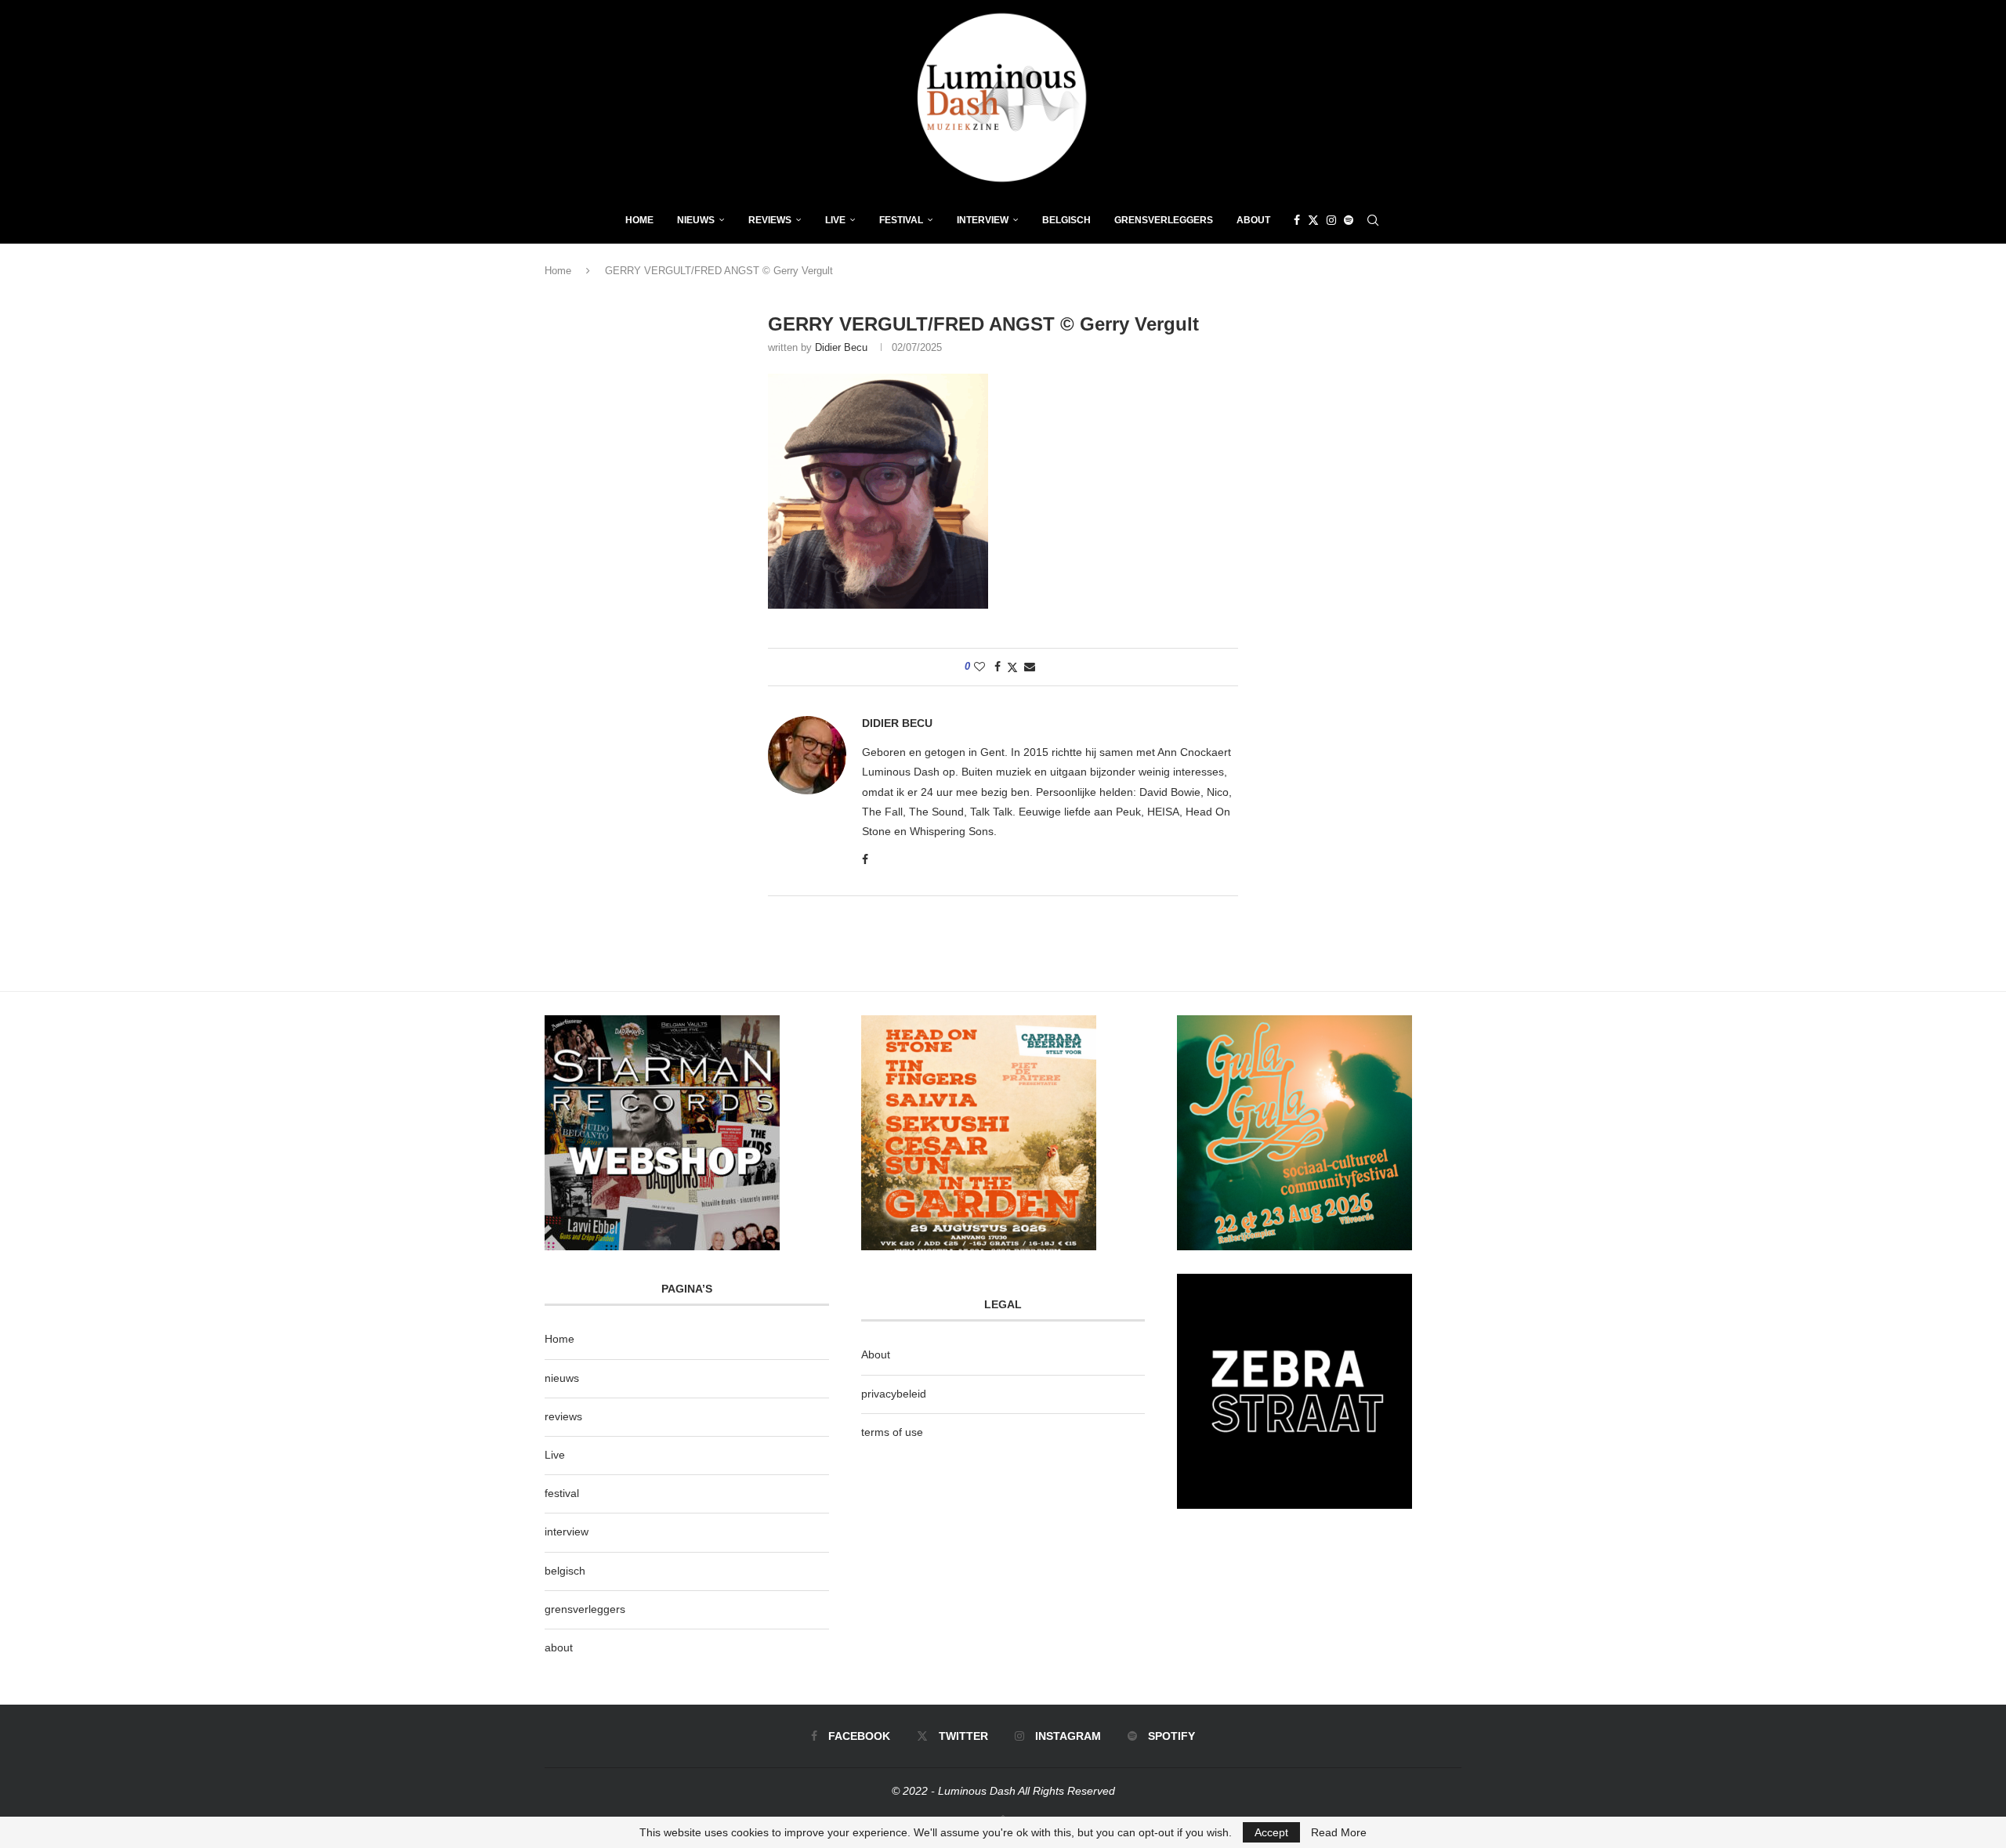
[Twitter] (1313, 220)
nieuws (696, 220)
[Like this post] (979, 667)
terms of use (892, 1432)
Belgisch (1066, 220)
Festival (901, 220)
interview (567, 1532)
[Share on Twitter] (1012, 667)
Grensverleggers (1164, 220)
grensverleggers (585, 1609)
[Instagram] (1331, 220)
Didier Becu (841, 347)
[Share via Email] (1030, 667)
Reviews (770, 220)
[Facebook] (1297, 220)
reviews (563, 1416)
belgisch (565, 1571)
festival (562, 1493)
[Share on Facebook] (998, 667)
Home (639, 220)
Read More (1339, 1832)
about (559, 1647)
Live (835, 220)
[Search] (1373, 220)
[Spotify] (1349, 220)
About (1253, 220)
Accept (1271, 1832)
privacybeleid (894, 1394)
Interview (983, 220)
